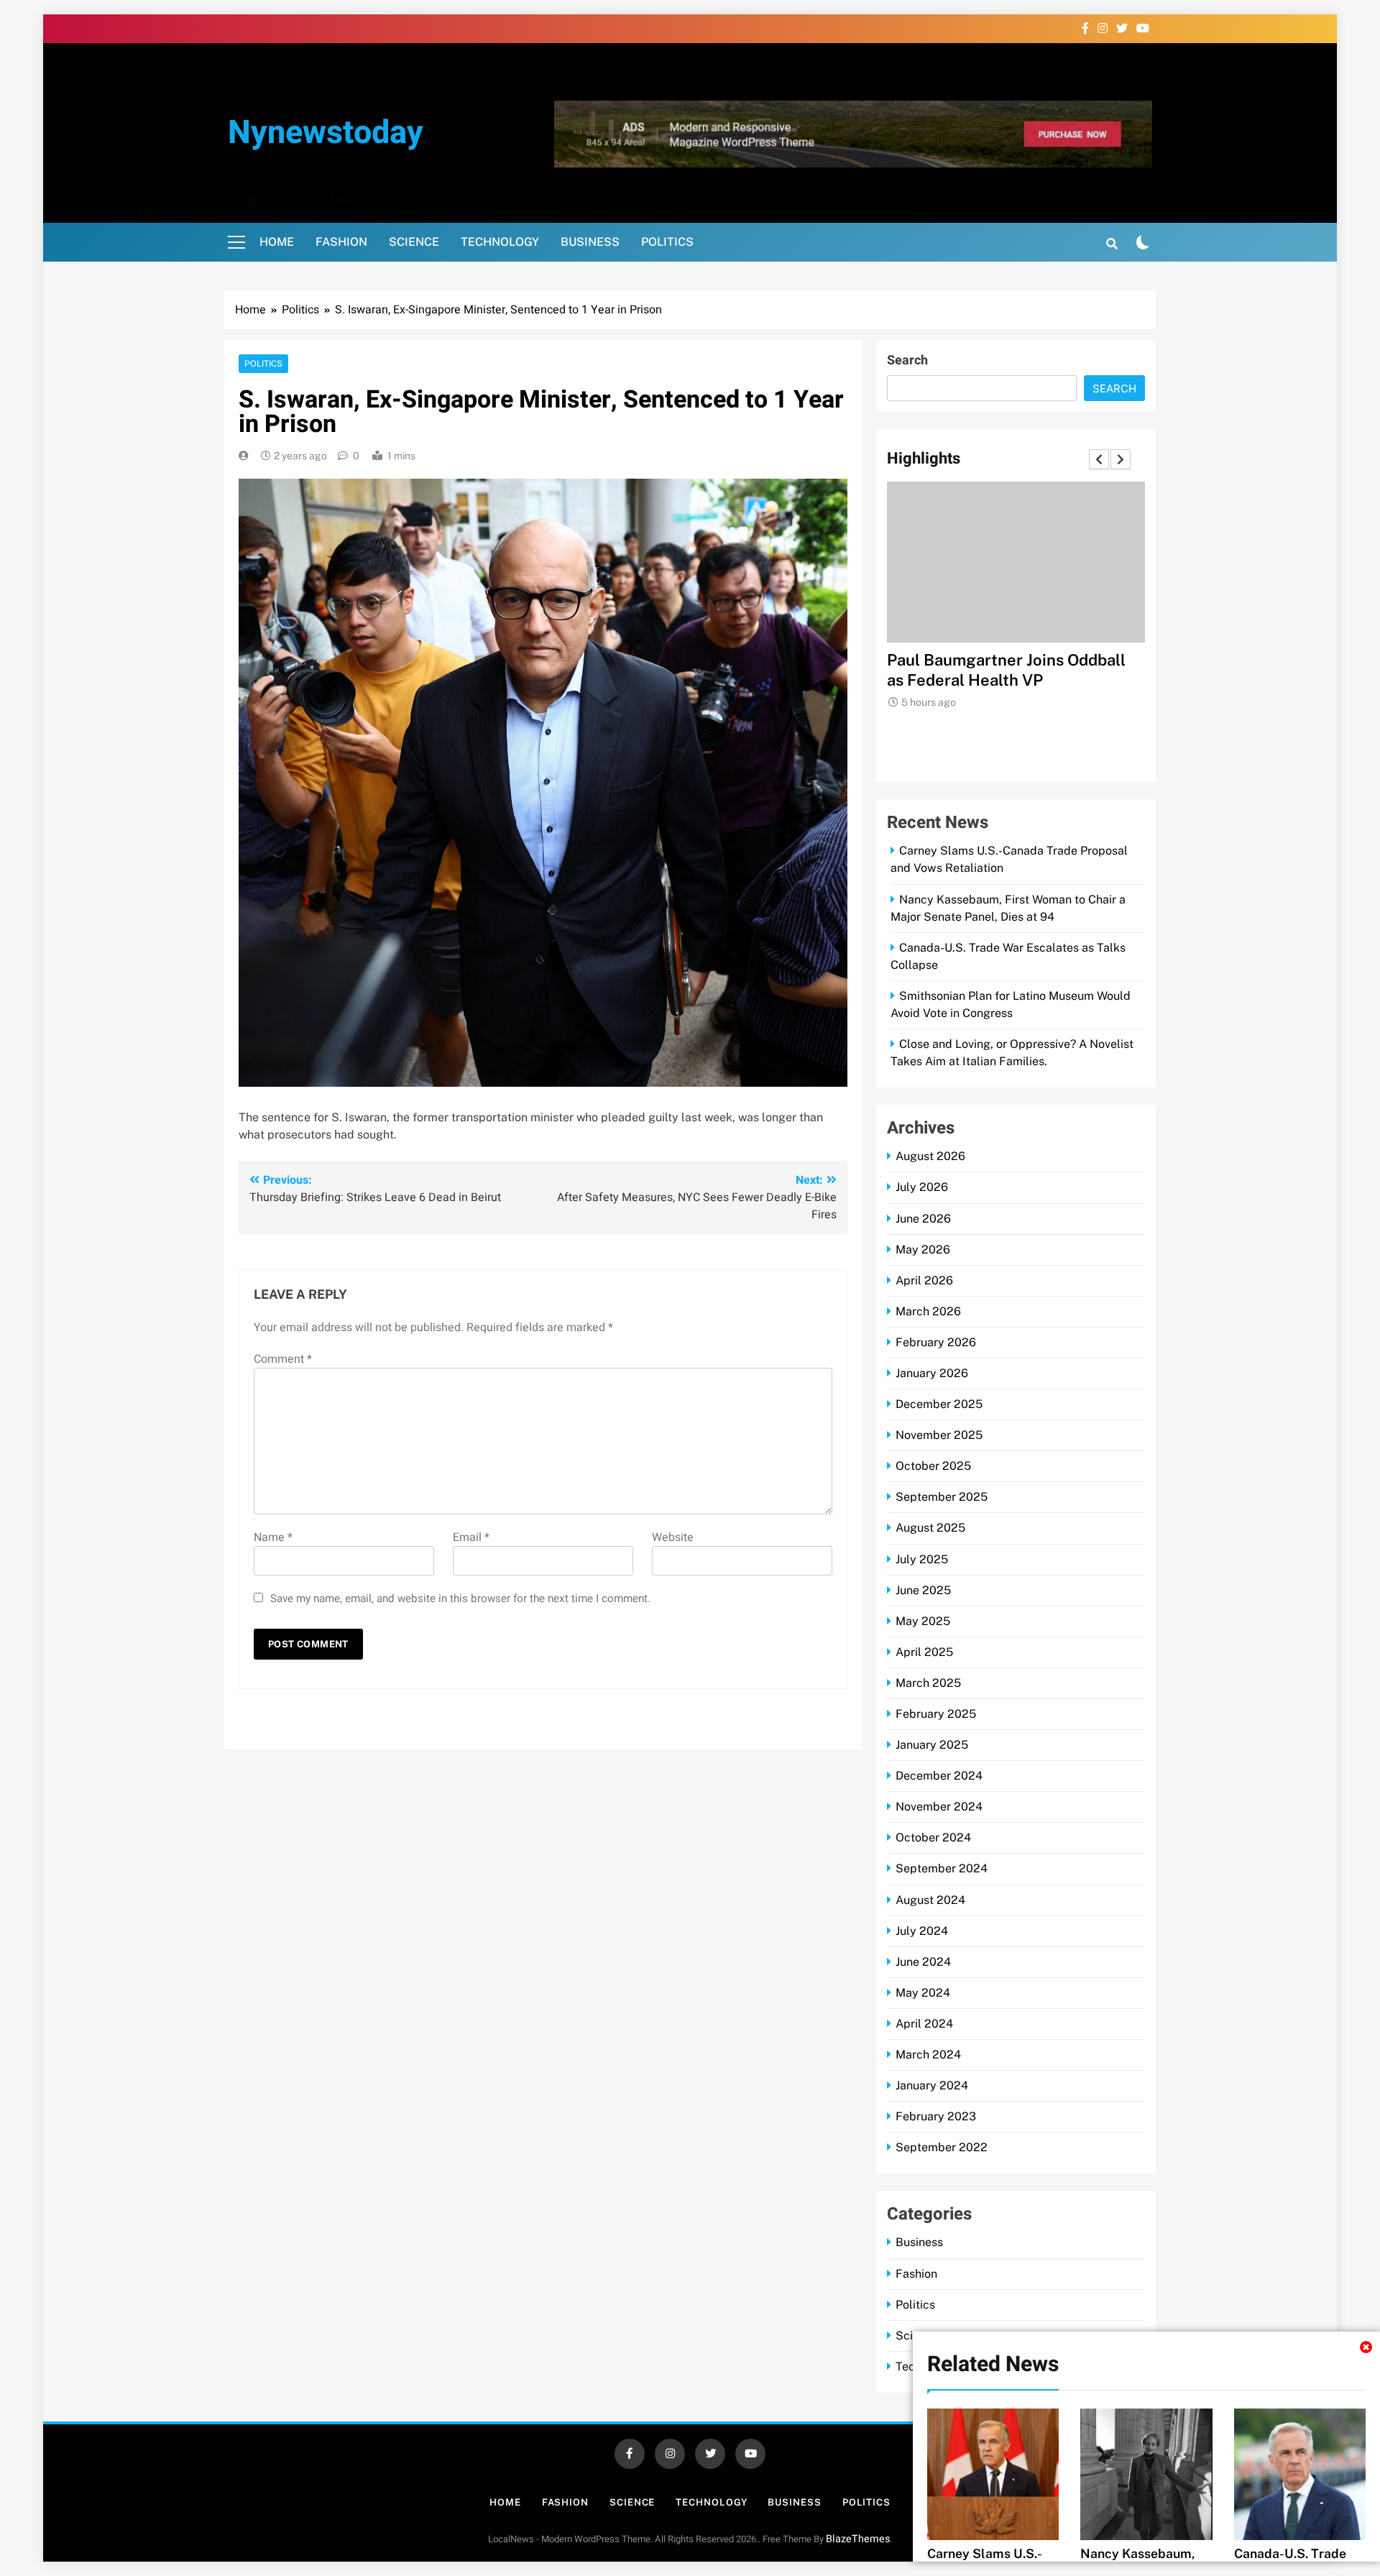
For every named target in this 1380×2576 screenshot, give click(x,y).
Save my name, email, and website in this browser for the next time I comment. (460, 1598)
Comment (283, 1359)
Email (471, 1537)
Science (414, 242)
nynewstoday (326, 133)
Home (277, 242)
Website (673, 1537)
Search (907, 360)
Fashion (341, 242)
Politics (667, 242)
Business (590, 242)
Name (273, 1537)
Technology (500, 242)
